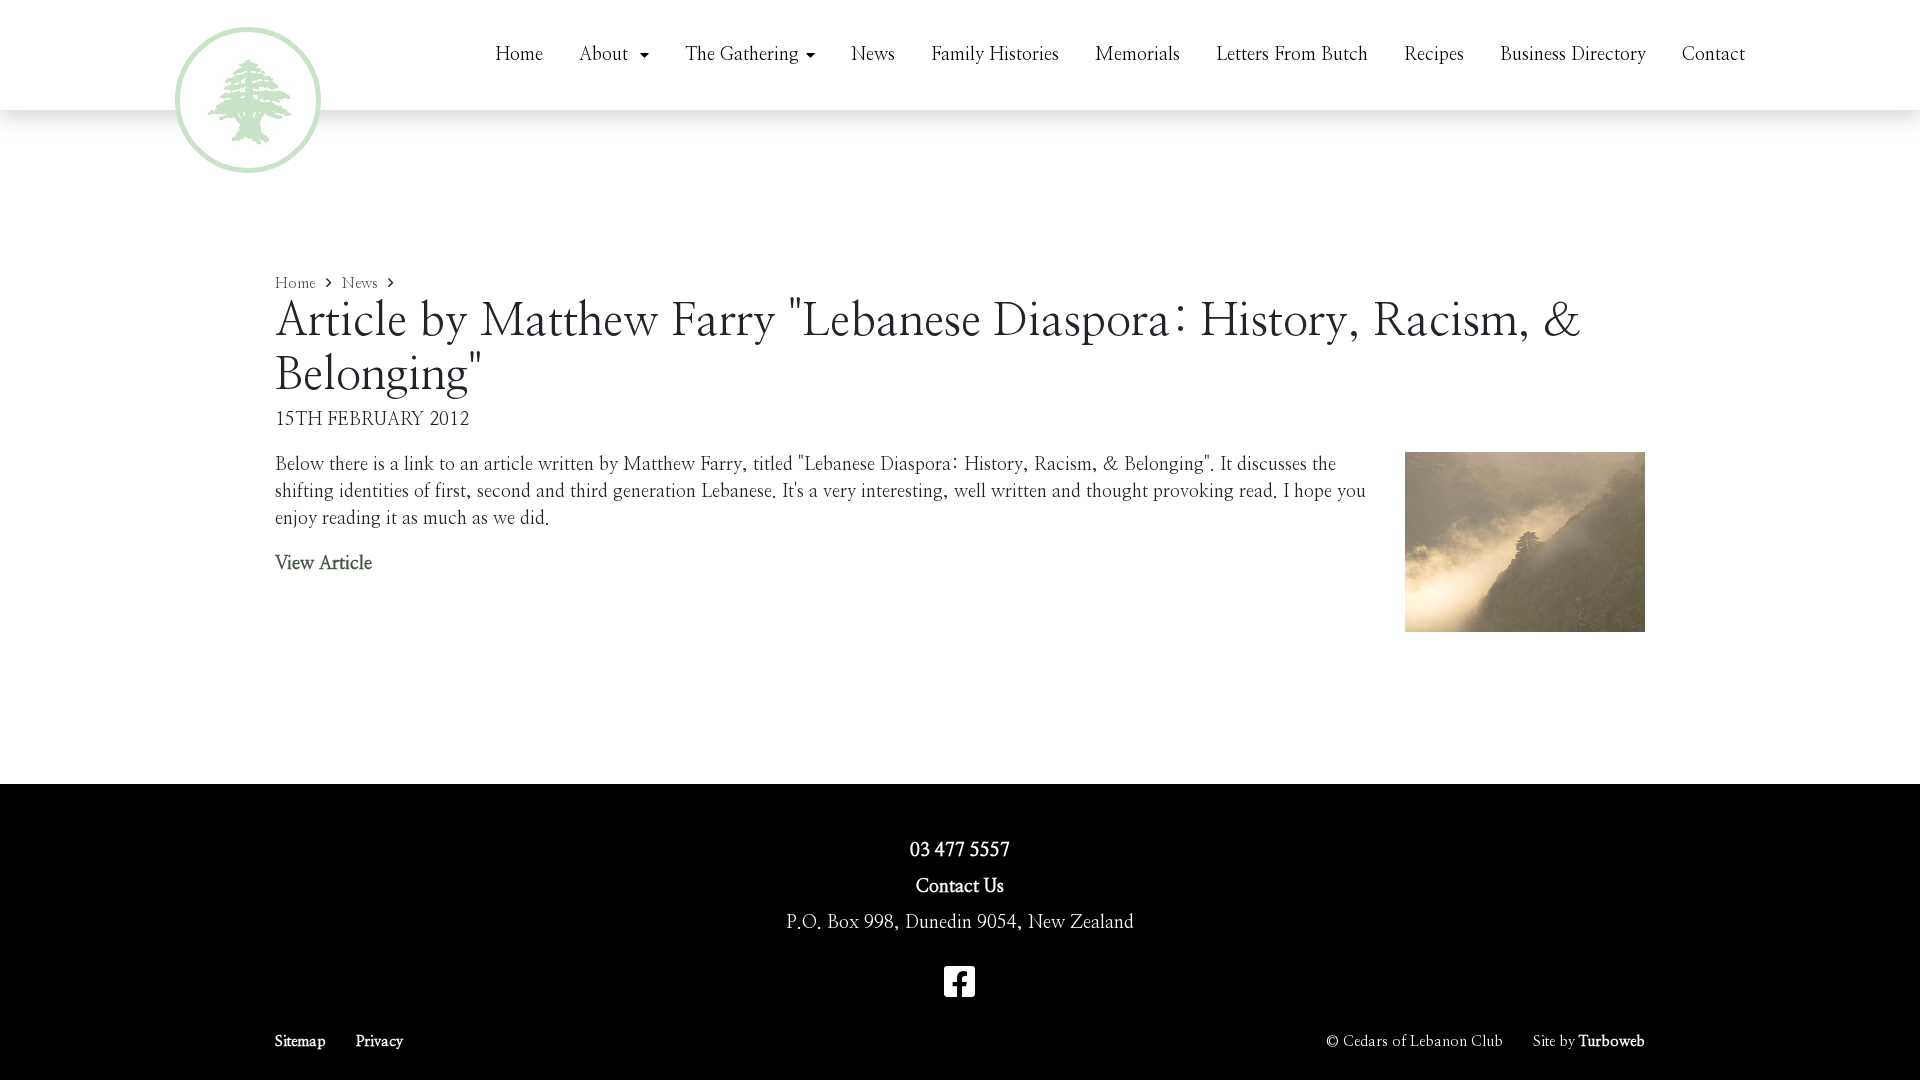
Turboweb (1612, 1041)
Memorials (1137, 55)
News (873, 55)
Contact (1713, 55)
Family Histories (995, 55)
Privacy (379, 1041)
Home (519, 55)
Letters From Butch (1292, 55)
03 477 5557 (960, 851)
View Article (323, 564)
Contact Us (960, 887)
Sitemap (300, 1041)
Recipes (1434, 55)
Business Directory (1573, 55)
